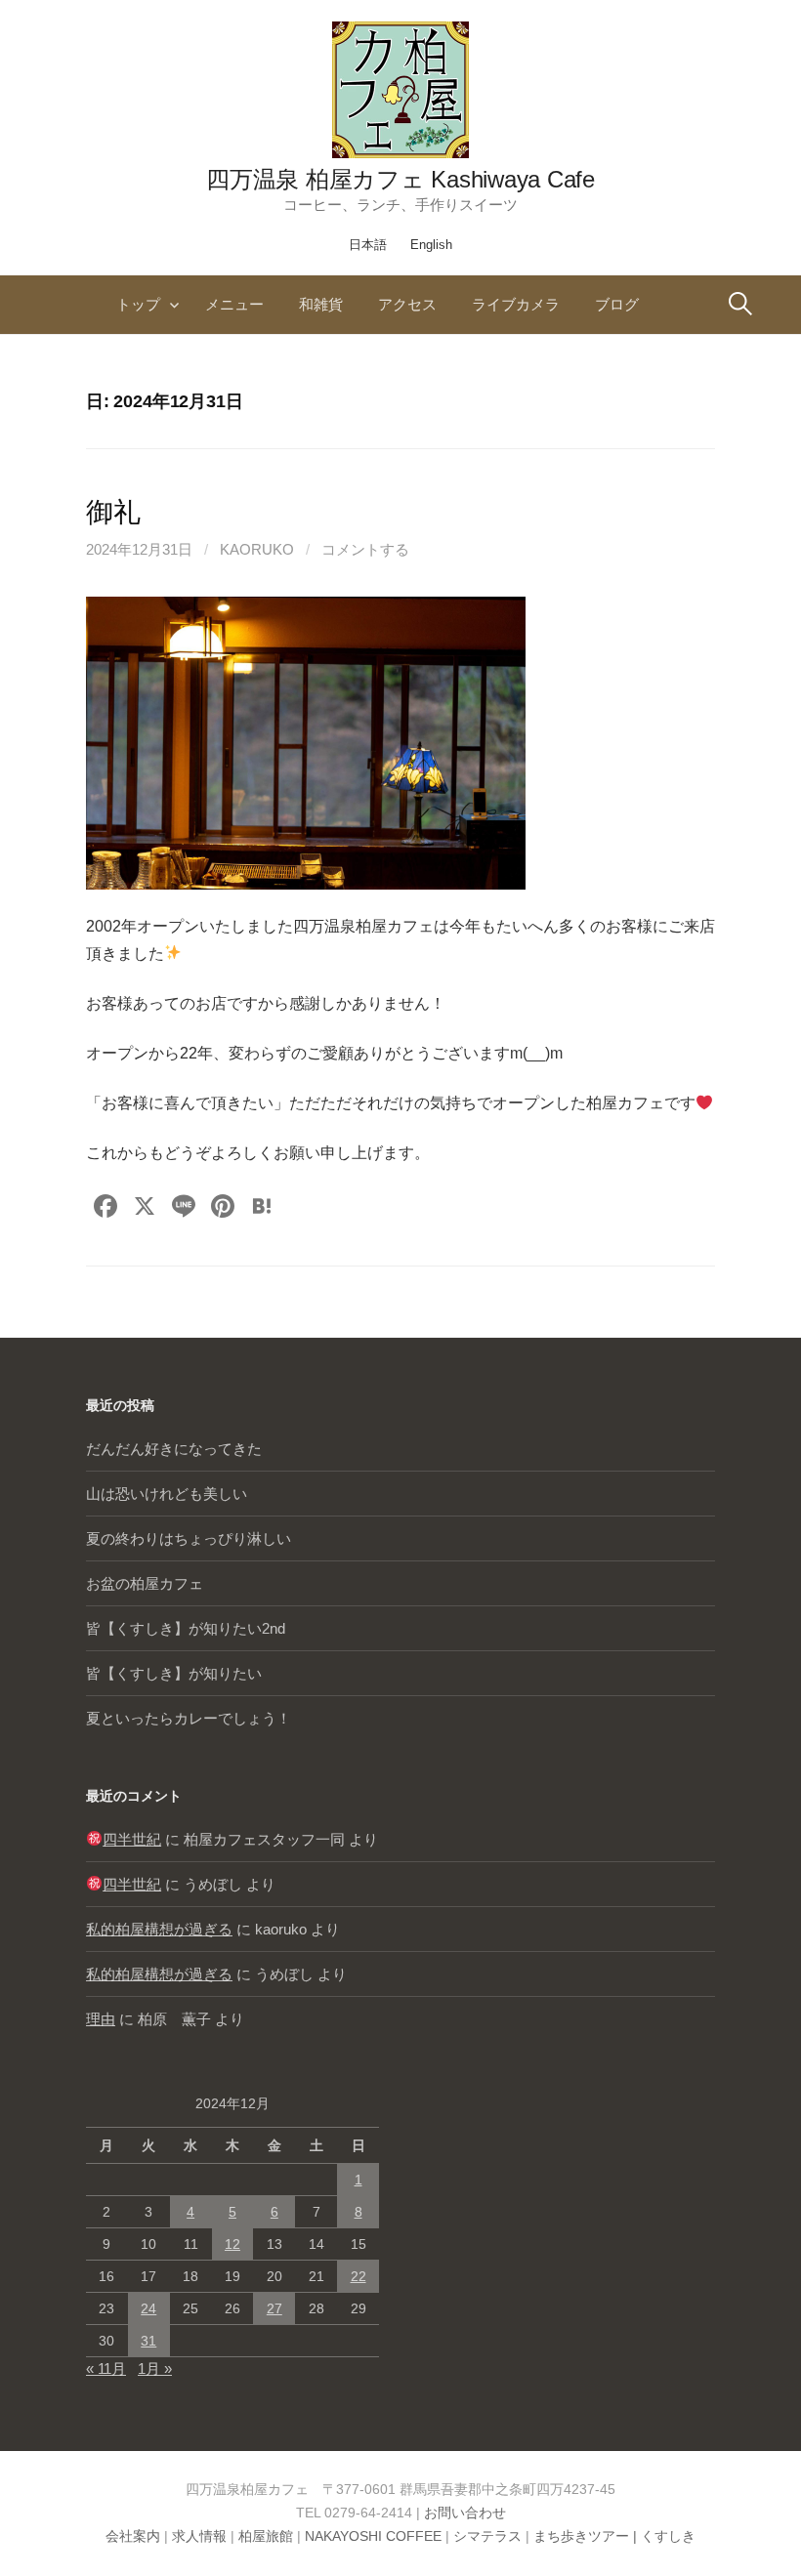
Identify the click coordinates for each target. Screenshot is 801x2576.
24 (148, 2308)
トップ (138, 304)
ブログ (617, 304)
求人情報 (199, 2536)
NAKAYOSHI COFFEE (373, 2536)
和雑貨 (321, 304)
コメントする (365, 549)
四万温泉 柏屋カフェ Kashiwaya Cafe (400, 179)
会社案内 (133, 2536)
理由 (101, 2019)
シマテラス (487, 2536)
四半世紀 (132, 1839)
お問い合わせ (465, 2513)
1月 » (155, 2368)
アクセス (407, 304)
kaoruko (257, 549)
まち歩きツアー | (587, 2536)
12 (232, 2244)
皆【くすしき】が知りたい (174, 1673)
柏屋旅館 (266, 2536)
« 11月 (106, 2368)
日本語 (368, 245)
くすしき (668, 2536)
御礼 (113, 512)
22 (358, 2276)
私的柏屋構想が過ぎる (159, 1929)
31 (148, 2341)
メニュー (234, 304)
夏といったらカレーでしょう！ (189, 1718)
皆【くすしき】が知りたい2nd (186, 1628)
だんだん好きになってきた (174, 1449)
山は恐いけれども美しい (167, 1494)
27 (274, 2308)
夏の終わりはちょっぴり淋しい (189, 1538)
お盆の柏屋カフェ (145, 1583)
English (431, 245)
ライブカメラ (516, 304)
